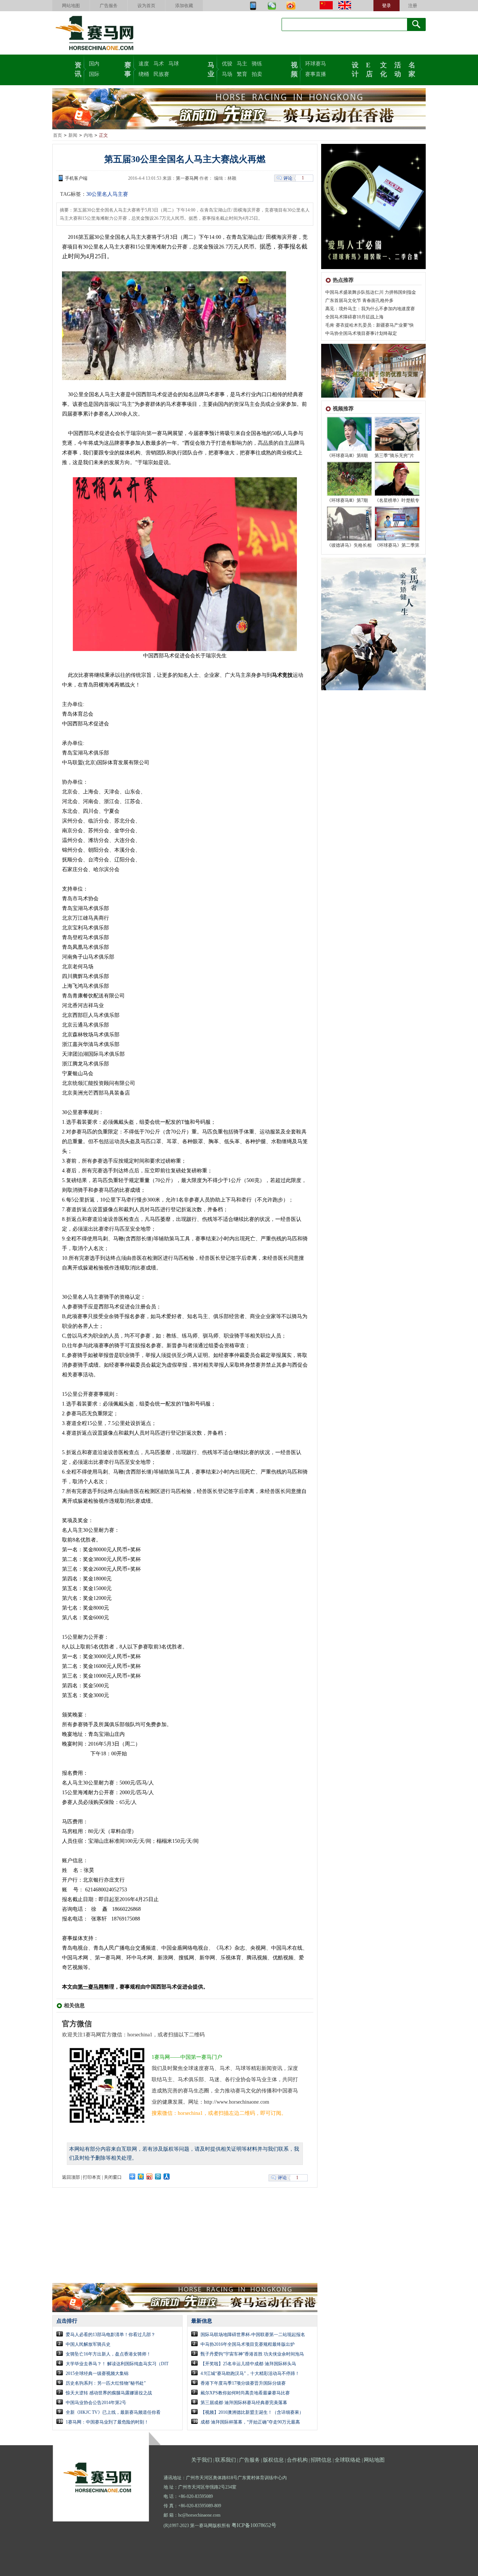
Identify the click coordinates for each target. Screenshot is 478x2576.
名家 (412, 69)
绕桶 (144, 74)
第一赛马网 (187, 178)
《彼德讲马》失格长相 (349, 545)
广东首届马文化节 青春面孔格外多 (359, 300)
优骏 (227, 64)
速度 (144, 64)
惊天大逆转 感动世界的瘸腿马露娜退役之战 (109, 2393)
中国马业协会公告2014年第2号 (96, 2403)
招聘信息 (321, 2460)
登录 (387, 6)
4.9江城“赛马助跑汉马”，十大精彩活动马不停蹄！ (250, 2373)
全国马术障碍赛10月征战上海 (354, 317)
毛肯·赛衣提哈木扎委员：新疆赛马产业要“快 (370, 325)
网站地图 (71, 6)
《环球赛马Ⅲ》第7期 (347, 500)
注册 (413, 6)
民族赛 (161, 74)
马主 (242, 64)
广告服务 (109, 6)
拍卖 (257, 74)
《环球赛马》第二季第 (397, 545)
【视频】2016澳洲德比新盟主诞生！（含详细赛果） (252, 2412)
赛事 (128, 69)
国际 (94, 74)
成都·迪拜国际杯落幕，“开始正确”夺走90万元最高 (250, 2422)
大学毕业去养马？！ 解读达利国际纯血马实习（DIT (117, 2364)
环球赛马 (316, 64)
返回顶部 (71, 2177)
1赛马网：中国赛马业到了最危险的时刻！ (107, 2422)
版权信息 (273, 2460)
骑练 (257, 64)
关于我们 (202, 2460)
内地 (88, 135)
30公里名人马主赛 (107, 194)
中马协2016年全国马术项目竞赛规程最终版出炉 (248, 2344)
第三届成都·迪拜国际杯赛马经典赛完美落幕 (244, 2403)
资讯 (78, 69)
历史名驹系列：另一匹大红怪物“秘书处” (106, 2383)
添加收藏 (184, 6)
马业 (211, 69)
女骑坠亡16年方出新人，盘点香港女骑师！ (108, 2354)
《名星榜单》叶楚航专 (397, 500)
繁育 (242, 74)
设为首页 (146, 6)
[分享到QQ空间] (141, 2177)
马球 (174, 64)
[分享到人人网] (167, 2177)
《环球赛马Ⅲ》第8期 (347, 456)
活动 (398, 69)
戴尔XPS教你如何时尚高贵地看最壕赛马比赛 (245, 2393)
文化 (384, 69)
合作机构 (297, 2460)
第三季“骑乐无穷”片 (394, 456)
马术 (159, 64)
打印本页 (92, 2177)
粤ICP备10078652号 (254, 2525)
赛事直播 (316, 74)
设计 (355, 69)
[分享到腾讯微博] (158, 2177)
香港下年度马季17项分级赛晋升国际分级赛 (243, 2383)
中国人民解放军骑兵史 (88, 2344)
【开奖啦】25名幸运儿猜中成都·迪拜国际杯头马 (248, 2364)
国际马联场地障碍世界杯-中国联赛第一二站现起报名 (253, 2335)
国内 (94, 64)
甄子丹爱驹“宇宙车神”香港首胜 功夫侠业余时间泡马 (252, 2354)
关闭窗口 (113, 2177)
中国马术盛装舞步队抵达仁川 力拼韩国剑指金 (371, 292)
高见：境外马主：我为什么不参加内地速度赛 (370, 309)
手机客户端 (76, 178)
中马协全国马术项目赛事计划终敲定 (361, 333)
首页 (58, 135)
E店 (369, 69)
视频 (294, 69)
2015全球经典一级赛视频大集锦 (97, 2373)
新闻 (73, 135)
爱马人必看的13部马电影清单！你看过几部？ (111, 2335)
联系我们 (226, 2460)
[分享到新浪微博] (150, 2177)
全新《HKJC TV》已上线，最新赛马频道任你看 (113, 2412)
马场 (227, 74)
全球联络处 (348, 2460)
